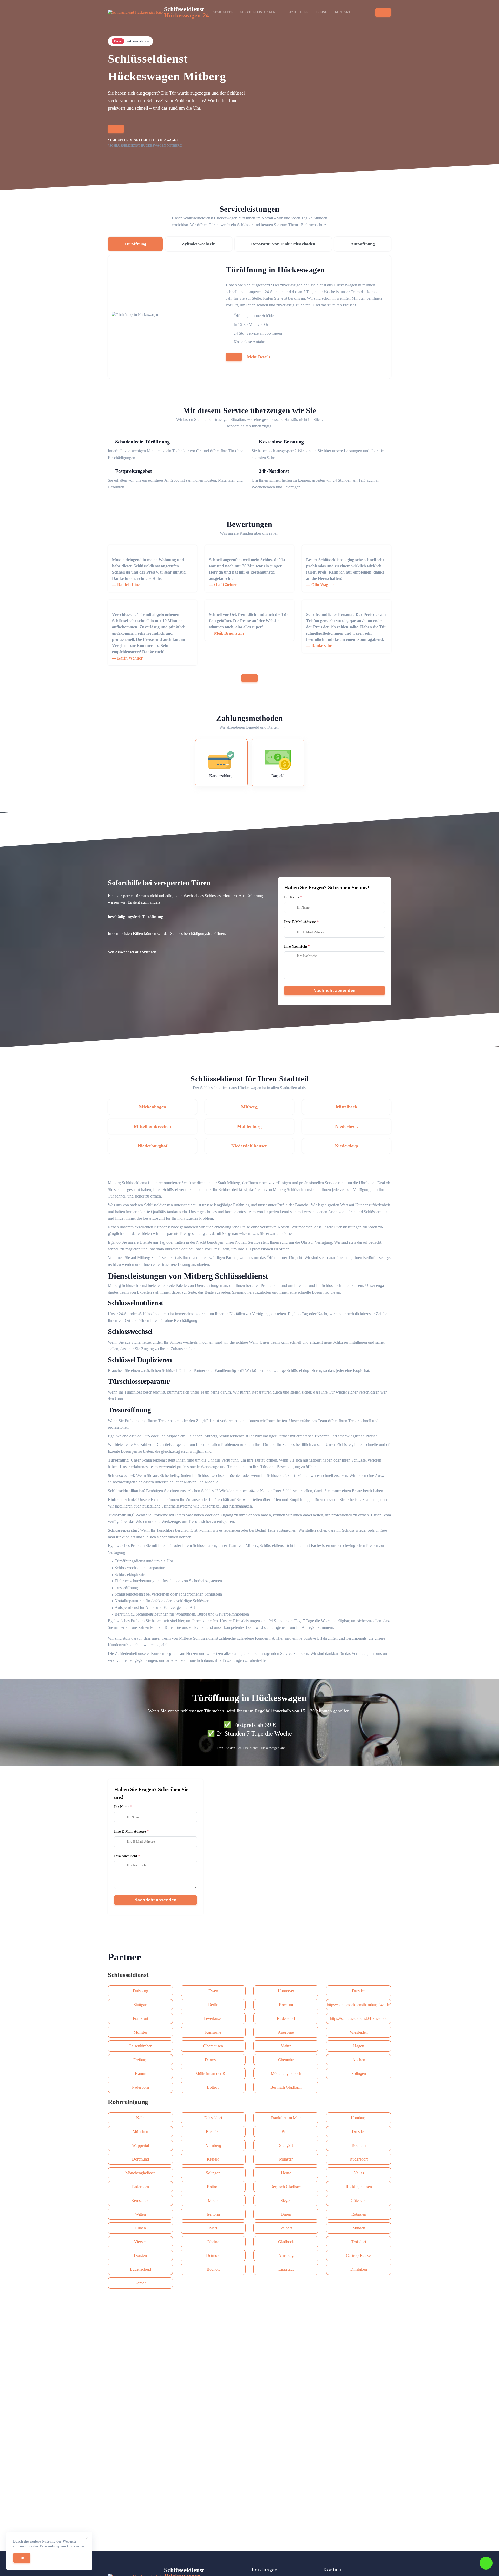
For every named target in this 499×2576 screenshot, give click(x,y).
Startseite (223, 12)
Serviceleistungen (258, 12)
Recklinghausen (359, 2187)
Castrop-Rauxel (359, 2255)
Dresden (359, 1991)
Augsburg (286, 2032)
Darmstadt (213, 2060)
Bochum (286, 2005)
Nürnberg (213, 2145)
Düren (286, 2214)
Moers (213, 2200)
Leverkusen (213, 2018)
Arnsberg (286, 2255)
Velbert (286, 2228)
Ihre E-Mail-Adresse (300, 922)
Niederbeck (346, 1126)
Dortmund (140, 2159)
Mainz (286, 2046)
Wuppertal (140, 2145)
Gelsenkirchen (140, 2046)
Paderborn (140, 2087)
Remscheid (140, 2200)
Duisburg (140, 1991)
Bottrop (213, 2087)
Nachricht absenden (335, 990)
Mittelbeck (347, 1107)
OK (22, 2558)
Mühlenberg (249, 1126)
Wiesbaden (359, 2032)
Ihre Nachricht (296, 947)
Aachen (359, 2060)
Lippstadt (286, 2269)
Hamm (140, 2073)
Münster (140, 2032)
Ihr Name (292, 897)
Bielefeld (213, 2132)
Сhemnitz (286, 2060)
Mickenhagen (153, 1107)
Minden (359, 2228)
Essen (213, 1991)
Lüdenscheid (140, 2269)
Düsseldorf (213, 2118)
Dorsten (140, 2255)
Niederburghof (153, 1146)
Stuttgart (140, 2005)
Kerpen (140, 2283)
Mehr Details (259, 357)
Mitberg (249, 1107)
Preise (321, 12)
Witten (140, 2214)
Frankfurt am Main (286, 2118)
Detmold (213, 2255)
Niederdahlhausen (249, 1146)
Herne (286, 2173)
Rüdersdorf (286, 2018)
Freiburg (140, 2060)
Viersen (140, 2242)
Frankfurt (140, 2018)
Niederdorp (347, 1146)
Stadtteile (298, 12)
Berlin (213, 2005)
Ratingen (359, 2214)
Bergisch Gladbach (286, 2087)
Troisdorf (359, 2242)
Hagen (359, 2046)
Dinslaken (359, 2269)
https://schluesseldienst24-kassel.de (359, 2018)
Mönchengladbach (286, 2073)
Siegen (286, 2200)
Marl (213, 2228)
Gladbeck (286, 2242)
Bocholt (213, 2269)
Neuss (359, 2173)
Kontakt (343, 12)
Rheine (213, 2242)
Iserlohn (213, 2214)
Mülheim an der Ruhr (213, 2073)
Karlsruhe (213, 2032)
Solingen (359, 2073)
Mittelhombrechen (152, 1126)
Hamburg (359, 2118)
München (140, 2132)
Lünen (140, 2228)
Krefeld (213, 2159)
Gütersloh (359, 2200)
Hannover (286, 1991)
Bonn (286, 2132)
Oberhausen (213, 2046)
